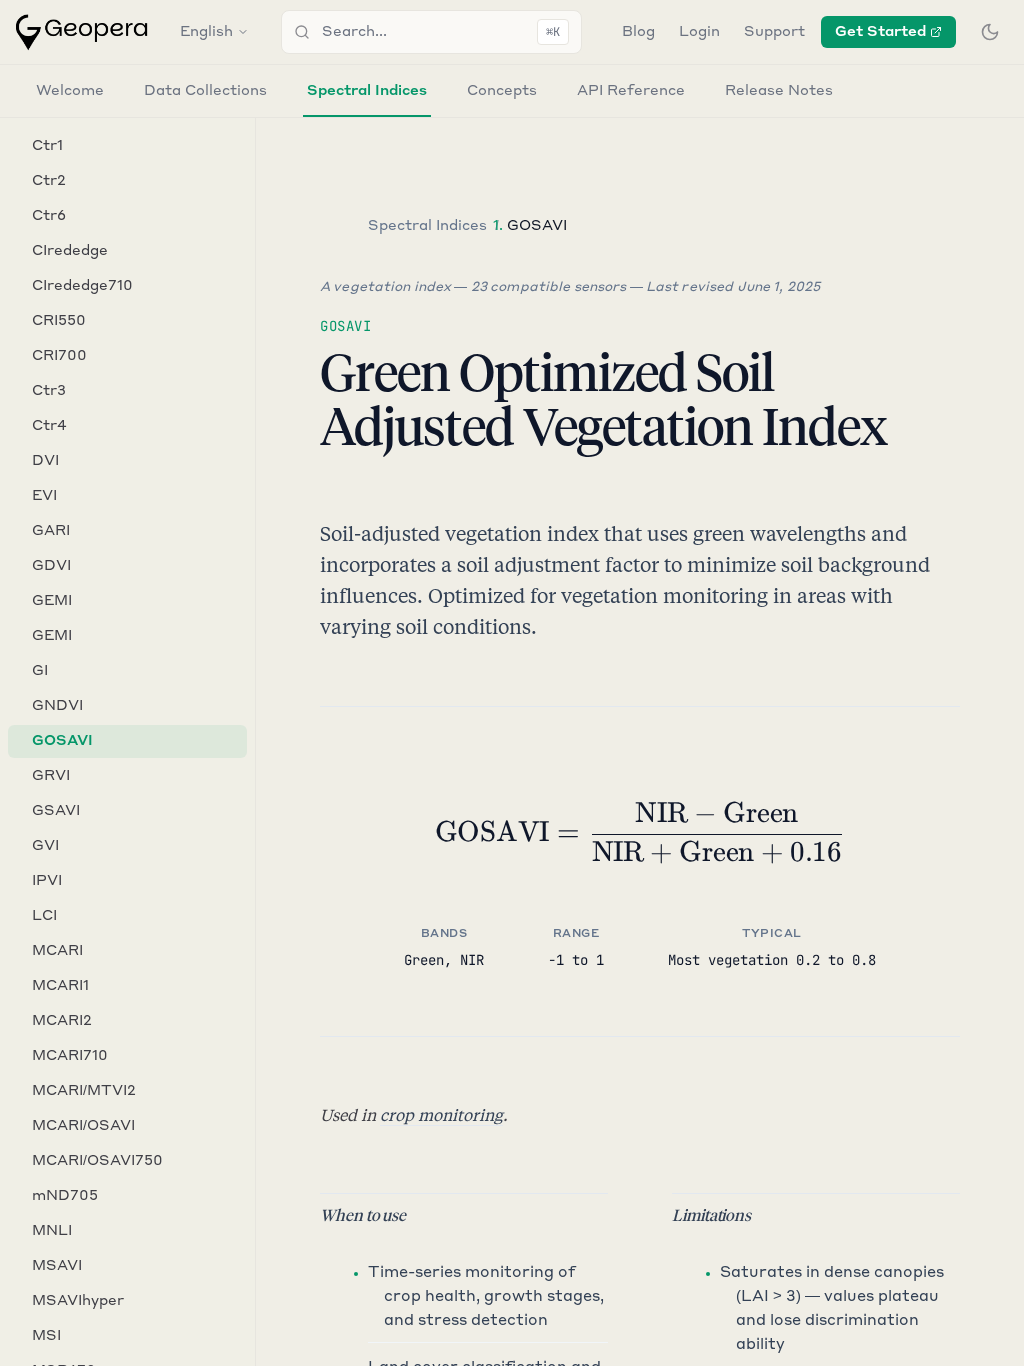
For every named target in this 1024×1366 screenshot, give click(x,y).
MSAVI (57, 1266)
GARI (51, 531)
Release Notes (779, 91)
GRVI (51, 776)
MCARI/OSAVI (83, 1126)
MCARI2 (62, 1021)
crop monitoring (441, 1114)
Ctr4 (49, 426)
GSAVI (56, 811)
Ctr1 (47, 146)
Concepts (502, 91)
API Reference (631, 91)
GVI (45, 846)
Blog (638, 32)
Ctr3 (49, 391)
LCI (44, 916)
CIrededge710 (82, 286)
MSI (46, 1336)
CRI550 (59, 321)
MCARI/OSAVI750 (97, 1161)
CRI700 (59, 356)
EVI (44, 496)
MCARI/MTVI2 (84, 1091)
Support (774, 32)
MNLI (52, 1231)
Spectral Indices (367, 91)
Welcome (70, 91)
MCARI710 (70, 1056)
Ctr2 (49, 181)
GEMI (52, 601)
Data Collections (205, 91)
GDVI (51, 566)
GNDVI (57, 706)
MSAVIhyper (78, 1301)
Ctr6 (49, 216)
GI (40, 671)
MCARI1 (60, 986)
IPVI (47, 881)
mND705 (65, 1196)
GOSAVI (62, 741)
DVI (45, 461)
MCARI (57, 951)
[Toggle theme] (990, 32)
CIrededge (70, 251)
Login (699, 32)
